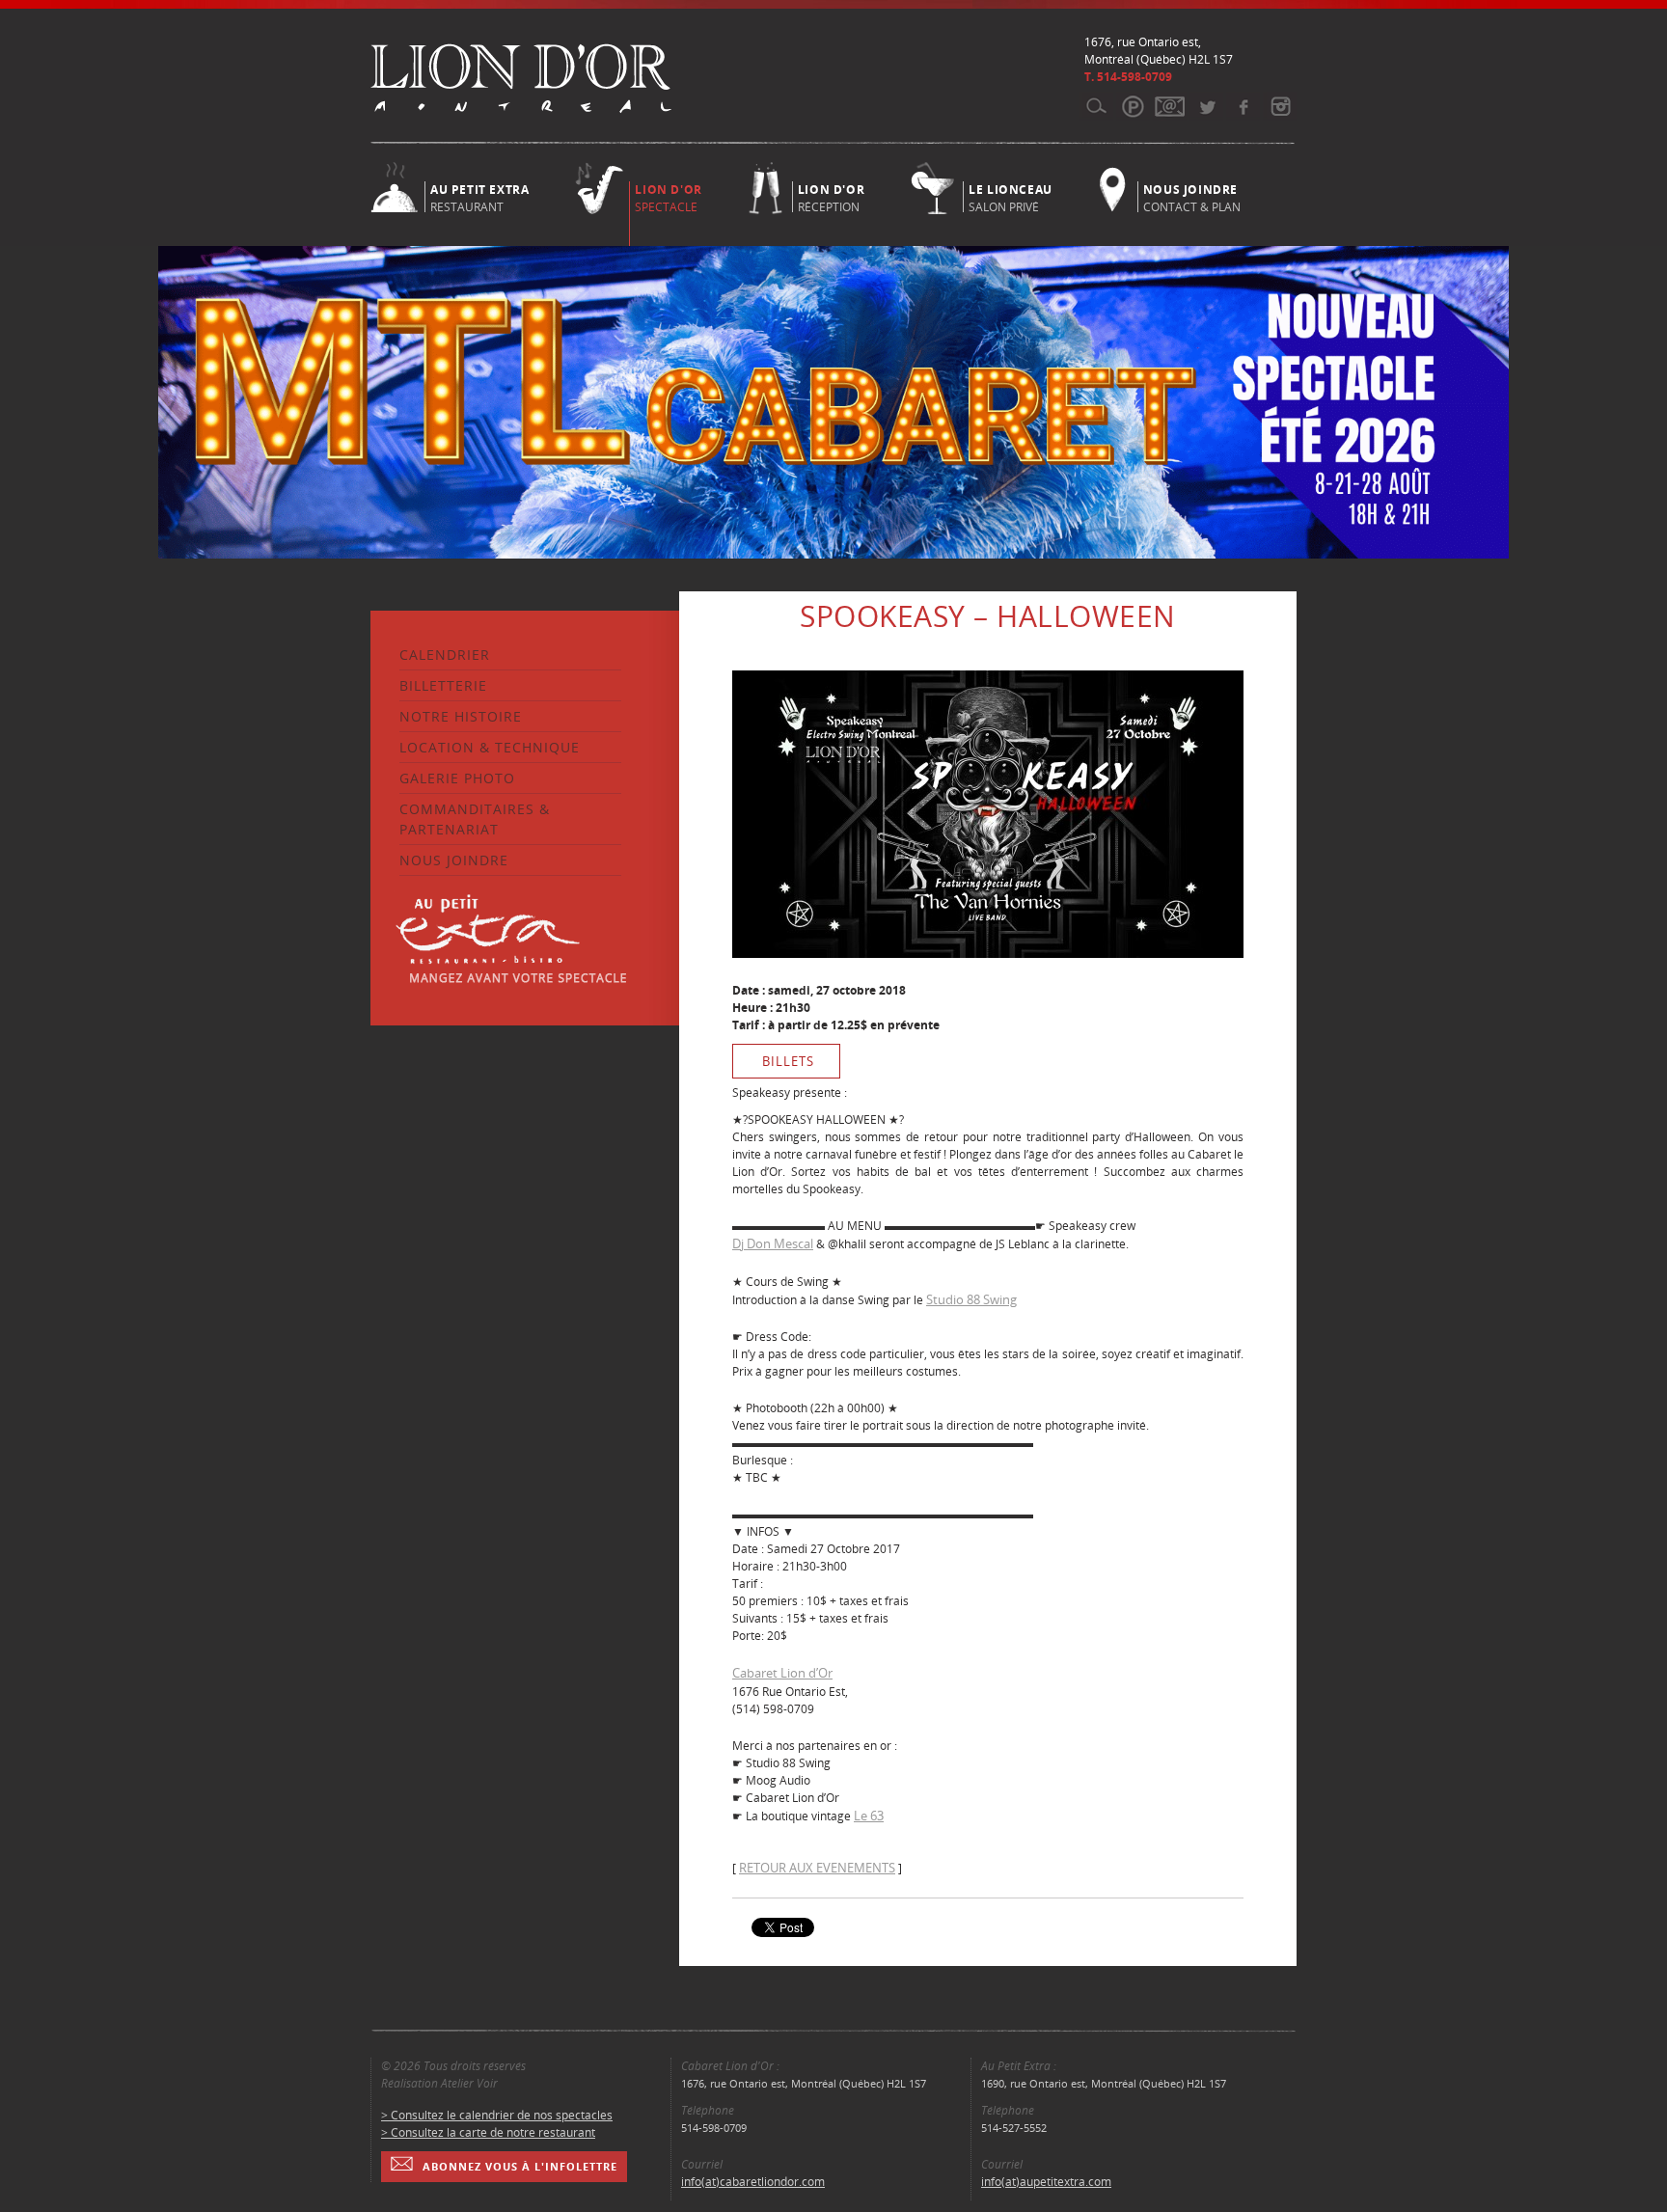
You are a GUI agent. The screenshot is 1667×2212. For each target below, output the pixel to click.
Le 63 (869, 1816)
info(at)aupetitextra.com (1046, 2182)
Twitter (1206, 106)
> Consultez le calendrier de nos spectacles (497, 2115)
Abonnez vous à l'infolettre (520, 2166)
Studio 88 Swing (971, 1299)
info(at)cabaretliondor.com (753, 2182)
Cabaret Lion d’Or (782, 1673)
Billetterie (443, 685)
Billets (788, 1061)
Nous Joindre (454, 860)
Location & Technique (490, 747)
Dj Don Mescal (773, 1243)
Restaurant (479, 197)
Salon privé (1011, 197)
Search (1096, 106)
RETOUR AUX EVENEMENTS (817, 1868)
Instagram (1280, 106)
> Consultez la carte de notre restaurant (488, 2132)
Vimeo (1243, 106)
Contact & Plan (1192, 197)
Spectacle (668, 198)
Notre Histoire (461, 716)
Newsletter (1170, 106)
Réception (831, 197)
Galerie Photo (457, 778)
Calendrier (445, 655)
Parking (1133, 106)
